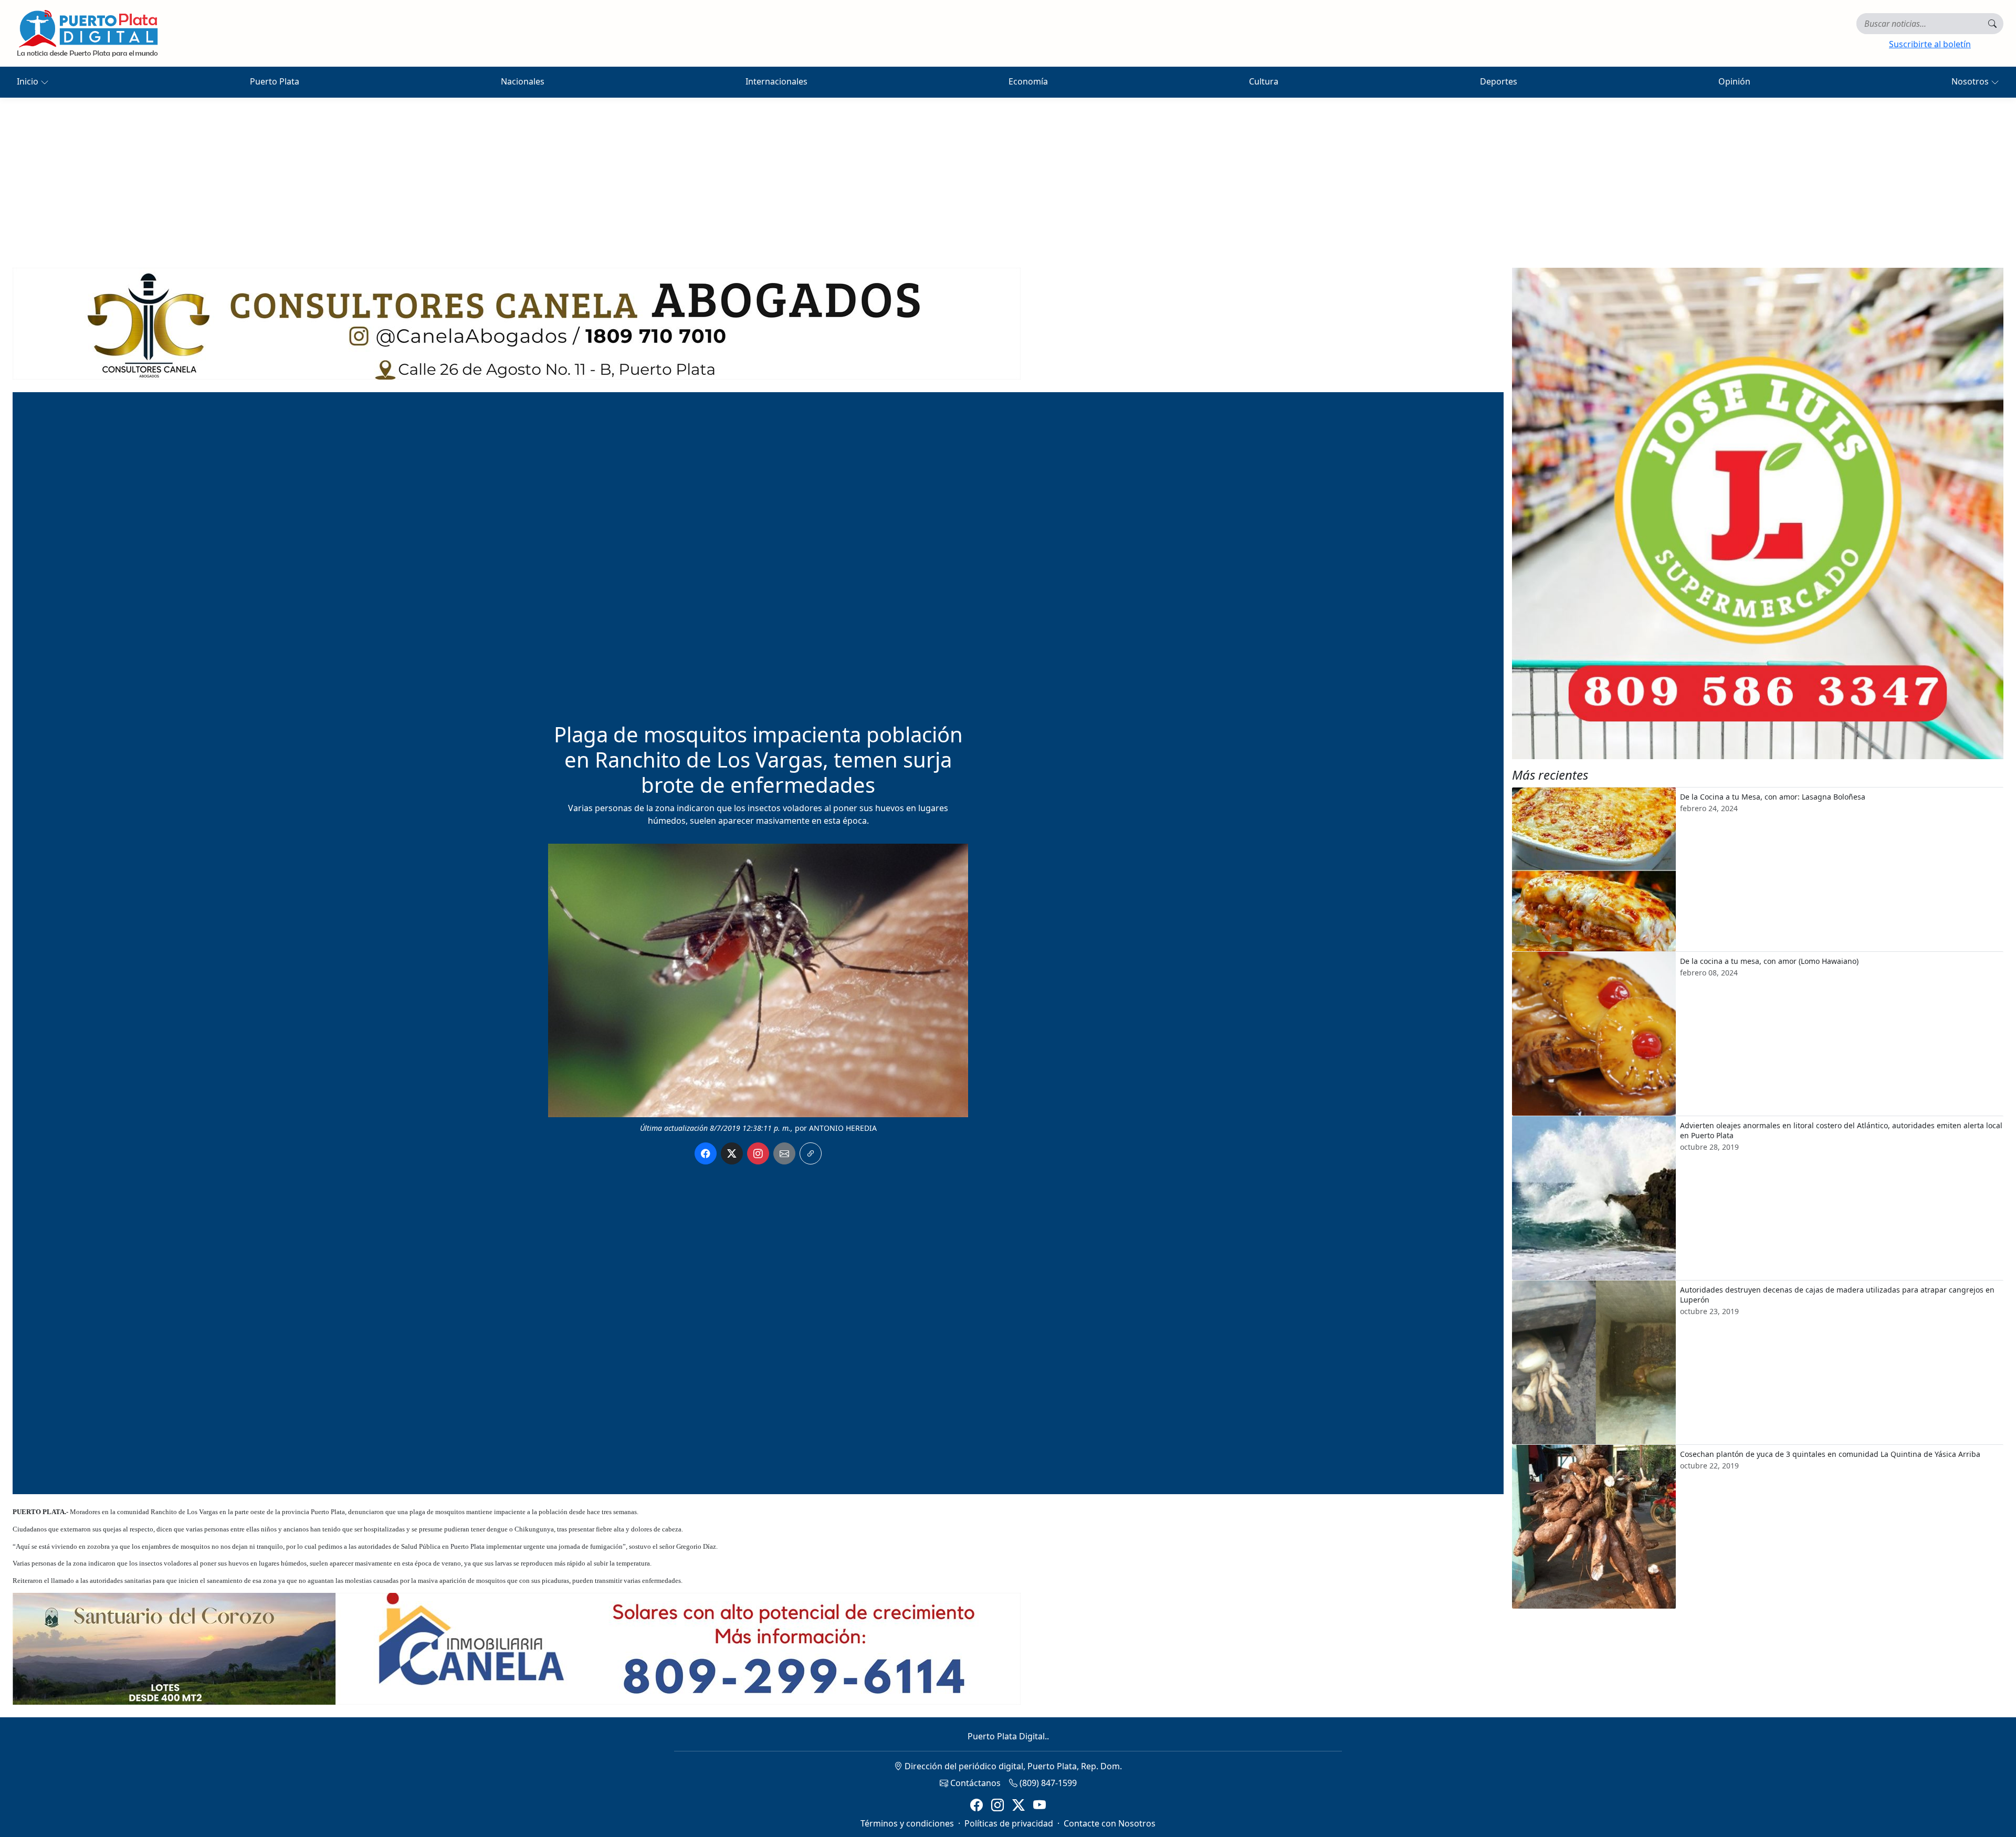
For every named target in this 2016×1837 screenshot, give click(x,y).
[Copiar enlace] (811, 1153)
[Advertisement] (1008, 176)
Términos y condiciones (907, 1823)
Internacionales (776, 81)
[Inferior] (517, 1648)
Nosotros (1971, 81)
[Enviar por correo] (784, 1153)
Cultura (1264, 81)
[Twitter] (1018, 1805)
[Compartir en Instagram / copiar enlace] (758, 1153)
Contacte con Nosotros (1110, 1823)
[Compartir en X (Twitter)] (732, 1153)
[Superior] (517, 323)
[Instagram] (997, 1805)
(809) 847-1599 (1047, 1783)
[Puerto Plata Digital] (87, 33)
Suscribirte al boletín (1930, 44)
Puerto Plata (275, 81)
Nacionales (523, 81)
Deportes (1499, 81)
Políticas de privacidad (1009, 1823)
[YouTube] (1039, 1805)
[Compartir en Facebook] (706, 1153)
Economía (1028, 81)
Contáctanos (974, 1783)
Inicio (29, 81)
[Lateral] (1758, 513)
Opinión (1734, 81)
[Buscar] (1992, 24)
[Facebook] (976, 1805)
